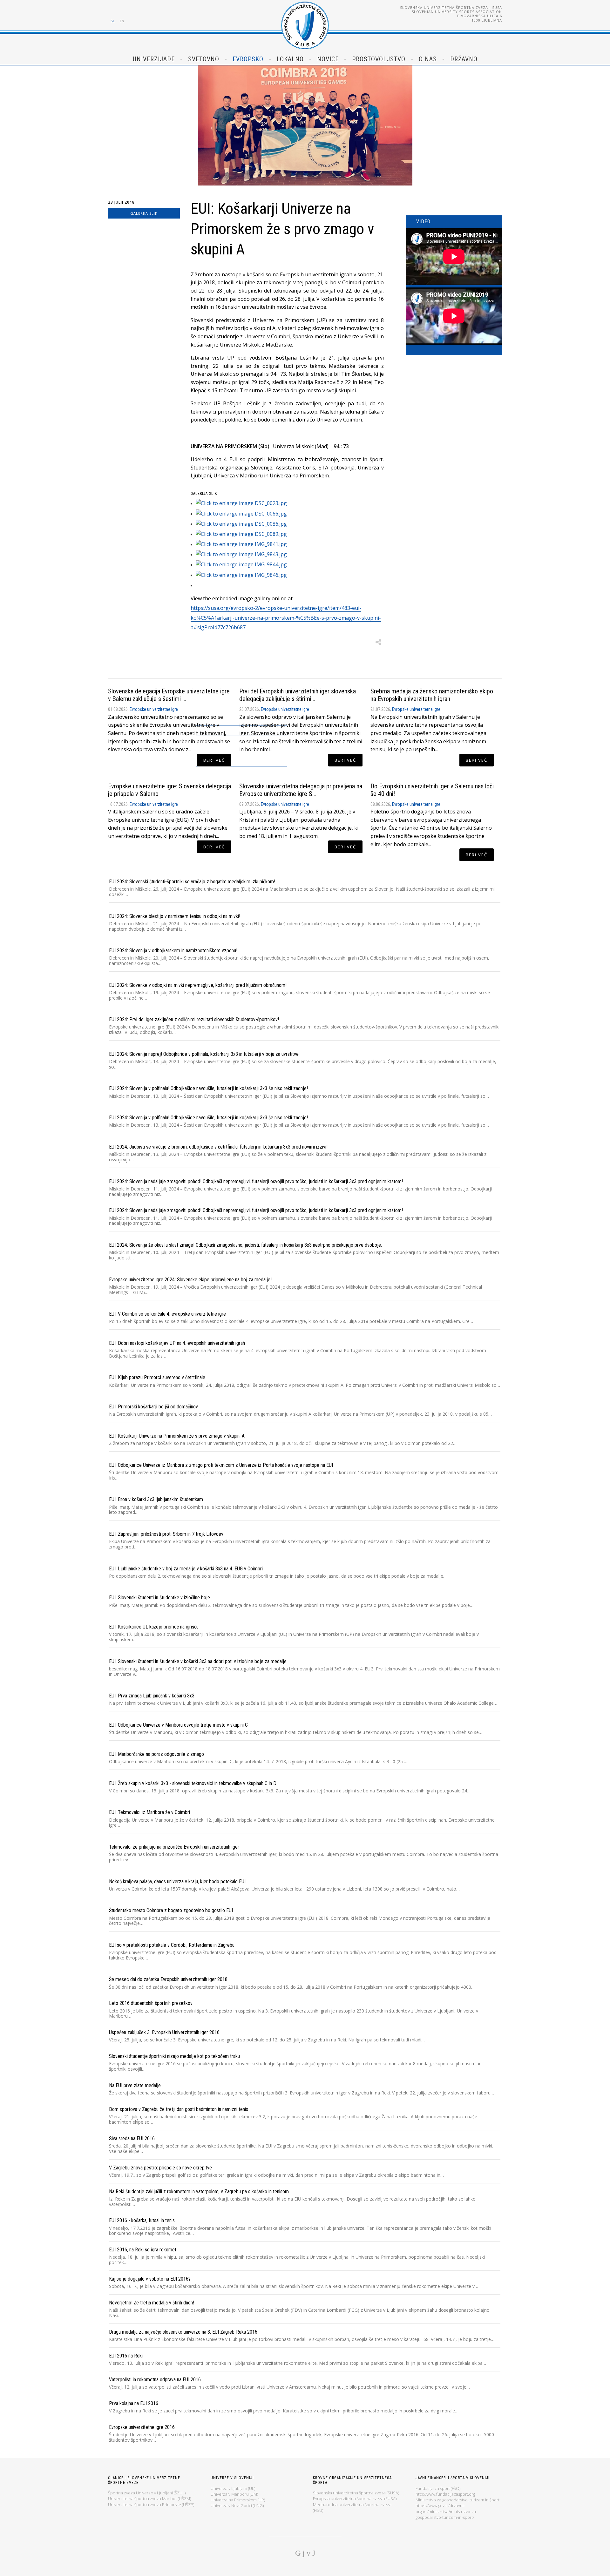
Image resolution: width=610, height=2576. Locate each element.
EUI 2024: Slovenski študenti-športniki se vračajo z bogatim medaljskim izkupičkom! (192, 882)
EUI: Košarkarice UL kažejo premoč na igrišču (154, 1627)
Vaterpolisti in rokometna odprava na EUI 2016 (155, 2380)
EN (122, 21)
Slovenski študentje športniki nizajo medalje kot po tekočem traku (174, 2056)
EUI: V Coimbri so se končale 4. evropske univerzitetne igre (167, 1314)
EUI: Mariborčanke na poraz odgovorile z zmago (156, 1754)
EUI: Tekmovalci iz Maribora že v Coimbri (149, 1812)
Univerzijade (154, 59)
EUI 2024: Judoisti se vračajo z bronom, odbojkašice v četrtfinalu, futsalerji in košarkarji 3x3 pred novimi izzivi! (218, 1147)
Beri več (214, 760)
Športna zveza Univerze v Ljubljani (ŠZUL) (147, 2493)
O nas (428, 59)
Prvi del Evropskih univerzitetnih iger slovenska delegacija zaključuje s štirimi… (298, 695)
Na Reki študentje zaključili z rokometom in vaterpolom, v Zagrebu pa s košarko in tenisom (199, 2192)
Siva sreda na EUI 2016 (132, 2138)
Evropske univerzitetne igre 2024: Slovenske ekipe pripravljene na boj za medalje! (190, 1280)
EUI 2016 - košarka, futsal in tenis (142, 2220)
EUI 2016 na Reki (126, 2356)
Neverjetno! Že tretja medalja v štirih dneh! (152, 2303)
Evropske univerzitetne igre (154, 709)
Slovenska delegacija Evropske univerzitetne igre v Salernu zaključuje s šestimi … (169, 695)
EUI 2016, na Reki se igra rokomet (143, 2250)
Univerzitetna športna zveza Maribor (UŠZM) (149, 2498)
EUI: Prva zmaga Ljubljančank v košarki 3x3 (152, 1696)
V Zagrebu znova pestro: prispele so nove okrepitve (160, 2168)
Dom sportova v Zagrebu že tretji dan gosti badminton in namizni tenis (179, 2109)
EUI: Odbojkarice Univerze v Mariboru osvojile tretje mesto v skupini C (178, 1725)
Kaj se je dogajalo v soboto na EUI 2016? (150, 2279)
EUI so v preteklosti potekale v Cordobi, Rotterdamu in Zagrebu (172, 1945)
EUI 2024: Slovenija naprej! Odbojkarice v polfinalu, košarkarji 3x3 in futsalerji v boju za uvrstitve (204, 1054)
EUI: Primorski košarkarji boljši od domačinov (153, 1407)
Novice (328, 59)
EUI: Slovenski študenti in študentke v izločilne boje (159, 1598)
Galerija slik (144, 213)
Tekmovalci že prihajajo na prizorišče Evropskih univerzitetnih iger (174, 1847)
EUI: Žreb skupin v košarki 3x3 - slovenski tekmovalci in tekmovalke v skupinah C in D (193, 1783)
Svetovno (204, 59)
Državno (464, 59)
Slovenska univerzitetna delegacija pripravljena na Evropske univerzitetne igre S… (301, 790)
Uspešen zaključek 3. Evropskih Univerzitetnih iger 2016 (164, 2032)
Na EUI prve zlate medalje (135, 2085)
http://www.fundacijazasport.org (445, 2494)
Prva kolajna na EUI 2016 (134, 2403)
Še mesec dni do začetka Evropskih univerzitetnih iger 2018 (168, 1979)
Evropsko (248, 59)
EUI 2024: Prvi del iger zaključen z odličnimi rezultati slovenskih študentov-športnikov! (194, 1019)
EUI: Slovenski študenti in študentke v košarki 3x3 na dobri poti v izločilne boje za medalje (198, 1661)
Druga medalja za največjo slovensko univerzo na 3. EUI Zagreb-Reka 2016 (183, 2332)
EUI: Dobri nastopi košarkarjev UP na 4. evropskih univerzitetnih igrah (177, 1343)
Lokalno (290, 59)
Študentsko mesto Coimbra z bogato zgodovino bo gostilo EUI (171, 1910)
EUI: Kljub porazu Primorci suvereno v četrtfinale (157, 1377)
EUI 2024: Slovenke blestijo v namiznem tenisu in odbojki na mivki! (175, 916)
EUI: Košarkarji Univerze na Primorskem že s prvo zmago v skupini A (177, 1436)
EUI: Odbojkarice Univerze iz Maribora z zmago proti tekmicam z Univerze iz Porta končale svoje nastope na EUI (221, 1465)
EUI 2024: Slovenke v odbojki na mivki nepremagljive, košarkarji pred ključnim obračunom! (198, 985)
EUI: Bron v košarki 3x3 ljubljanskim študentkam (156, 1499)
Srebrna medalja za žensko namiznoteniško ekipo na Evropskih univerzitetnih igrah (432, 695)
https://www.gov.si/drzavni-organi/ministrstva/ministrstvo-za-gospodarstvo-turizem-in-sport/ (446, 2511)
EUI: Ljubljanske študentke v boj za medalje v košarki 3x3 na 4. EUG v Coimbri (186, 1569)
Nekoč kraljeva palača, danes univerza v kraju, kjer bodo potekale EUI (177, 1881)
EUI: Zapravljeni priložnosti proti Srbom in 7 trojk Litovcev (166, 1534)
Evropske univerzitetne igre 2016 (142, 2427)
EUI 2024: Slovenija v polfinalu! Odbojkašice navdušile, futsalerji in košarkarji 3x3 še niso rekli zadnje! (208, 1088)
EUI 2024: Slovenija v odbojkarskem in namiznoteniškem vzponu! (173, 951)
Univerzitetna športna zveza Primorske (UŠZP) (151, 2505)
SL (113, 21)
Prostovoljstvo (379, 59)
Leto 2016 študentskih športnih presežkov (151, 2003)
